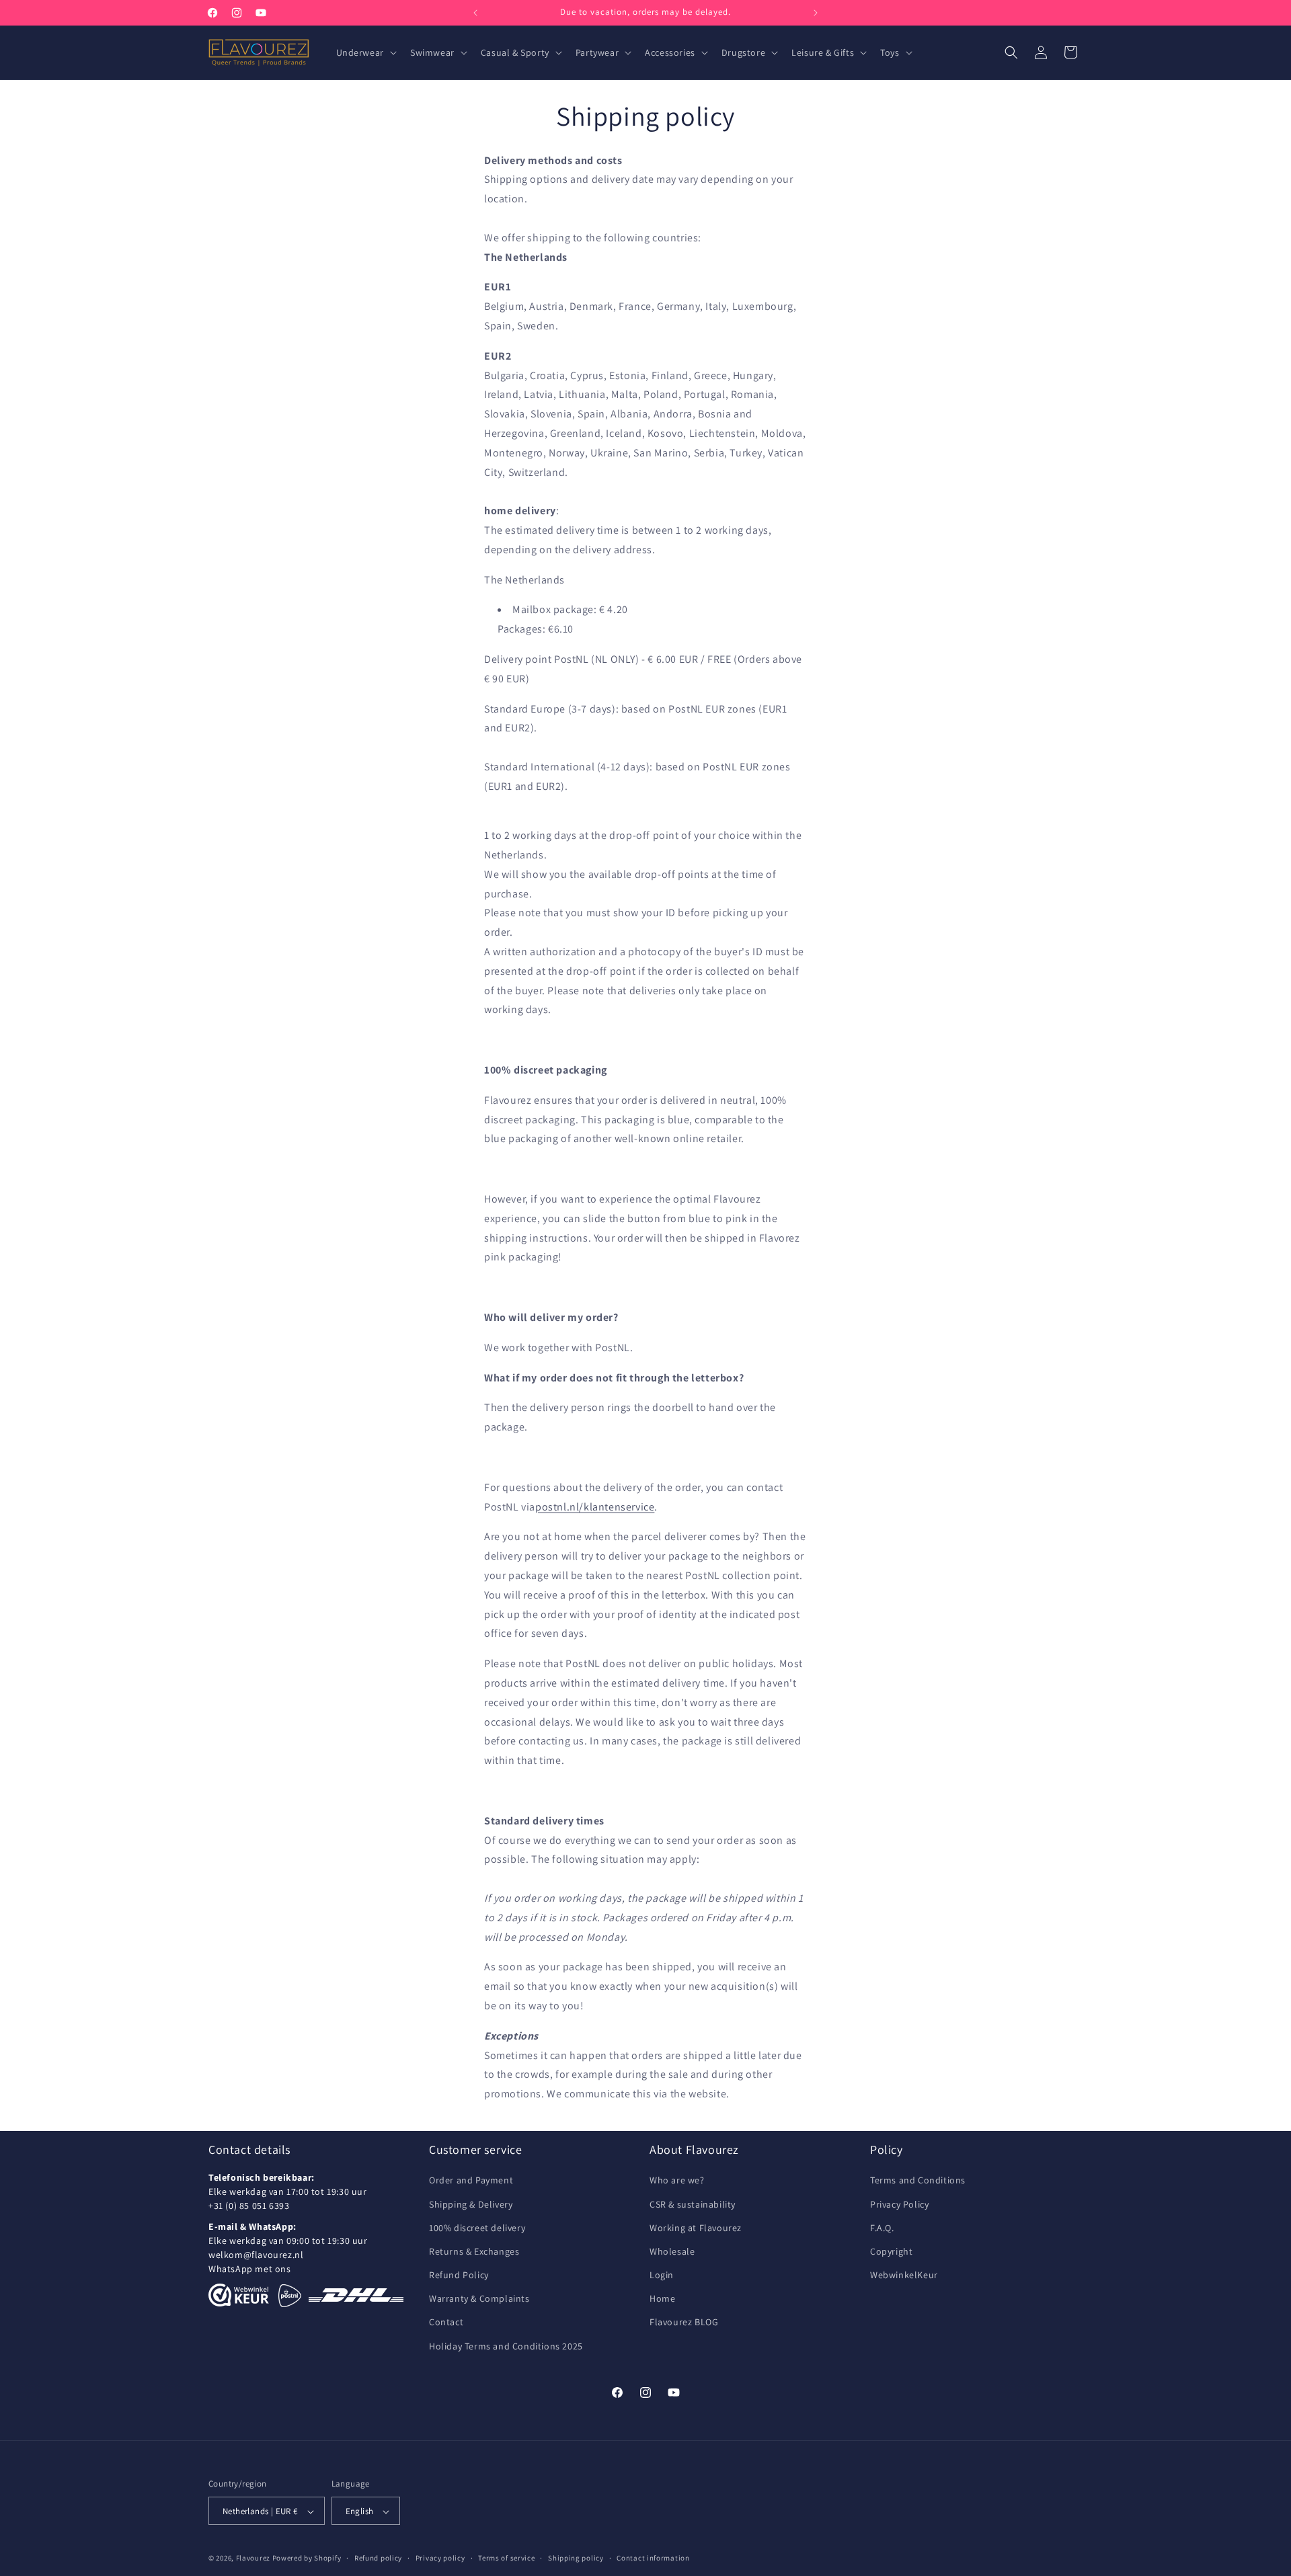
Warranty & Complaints (479, 2299)
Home (662, 2299)
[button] (365, 52)
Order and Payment (471, 2181)
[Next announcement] (816, 13)
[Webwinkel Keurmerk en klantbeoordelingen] (239, 2296)
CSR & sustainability (693, 2204)
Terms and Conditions (918, 2181)
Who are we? (677, 2181)
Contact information (653, 2558)
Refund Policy (459, 2275)
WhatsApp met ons (250, 2269)
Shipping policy (576, 2558)
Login (662, 2275)
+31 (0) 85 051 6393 (249, 2206)
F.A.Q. (882, 2228)
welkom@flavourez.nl (256, 2255)
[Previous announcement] (475, 13)
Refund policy (378, 2558)
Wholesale (672, 2251)
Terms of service (506, 2558)
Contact (446, 2323)
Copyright (891, 2251)
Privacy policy (440, 2558)
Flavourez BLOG (684, 2323)
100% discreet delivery (477, 2228)
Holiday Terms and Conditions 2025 (506, 2346)
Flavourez (253, 2559)
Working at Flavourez (696, 2228)
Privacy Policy (899, 2204)
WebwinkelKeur (904, 2275)
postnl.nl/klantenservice (595, 1507)
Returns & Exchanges (474, 2251)
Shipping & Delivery (471, 2204)
